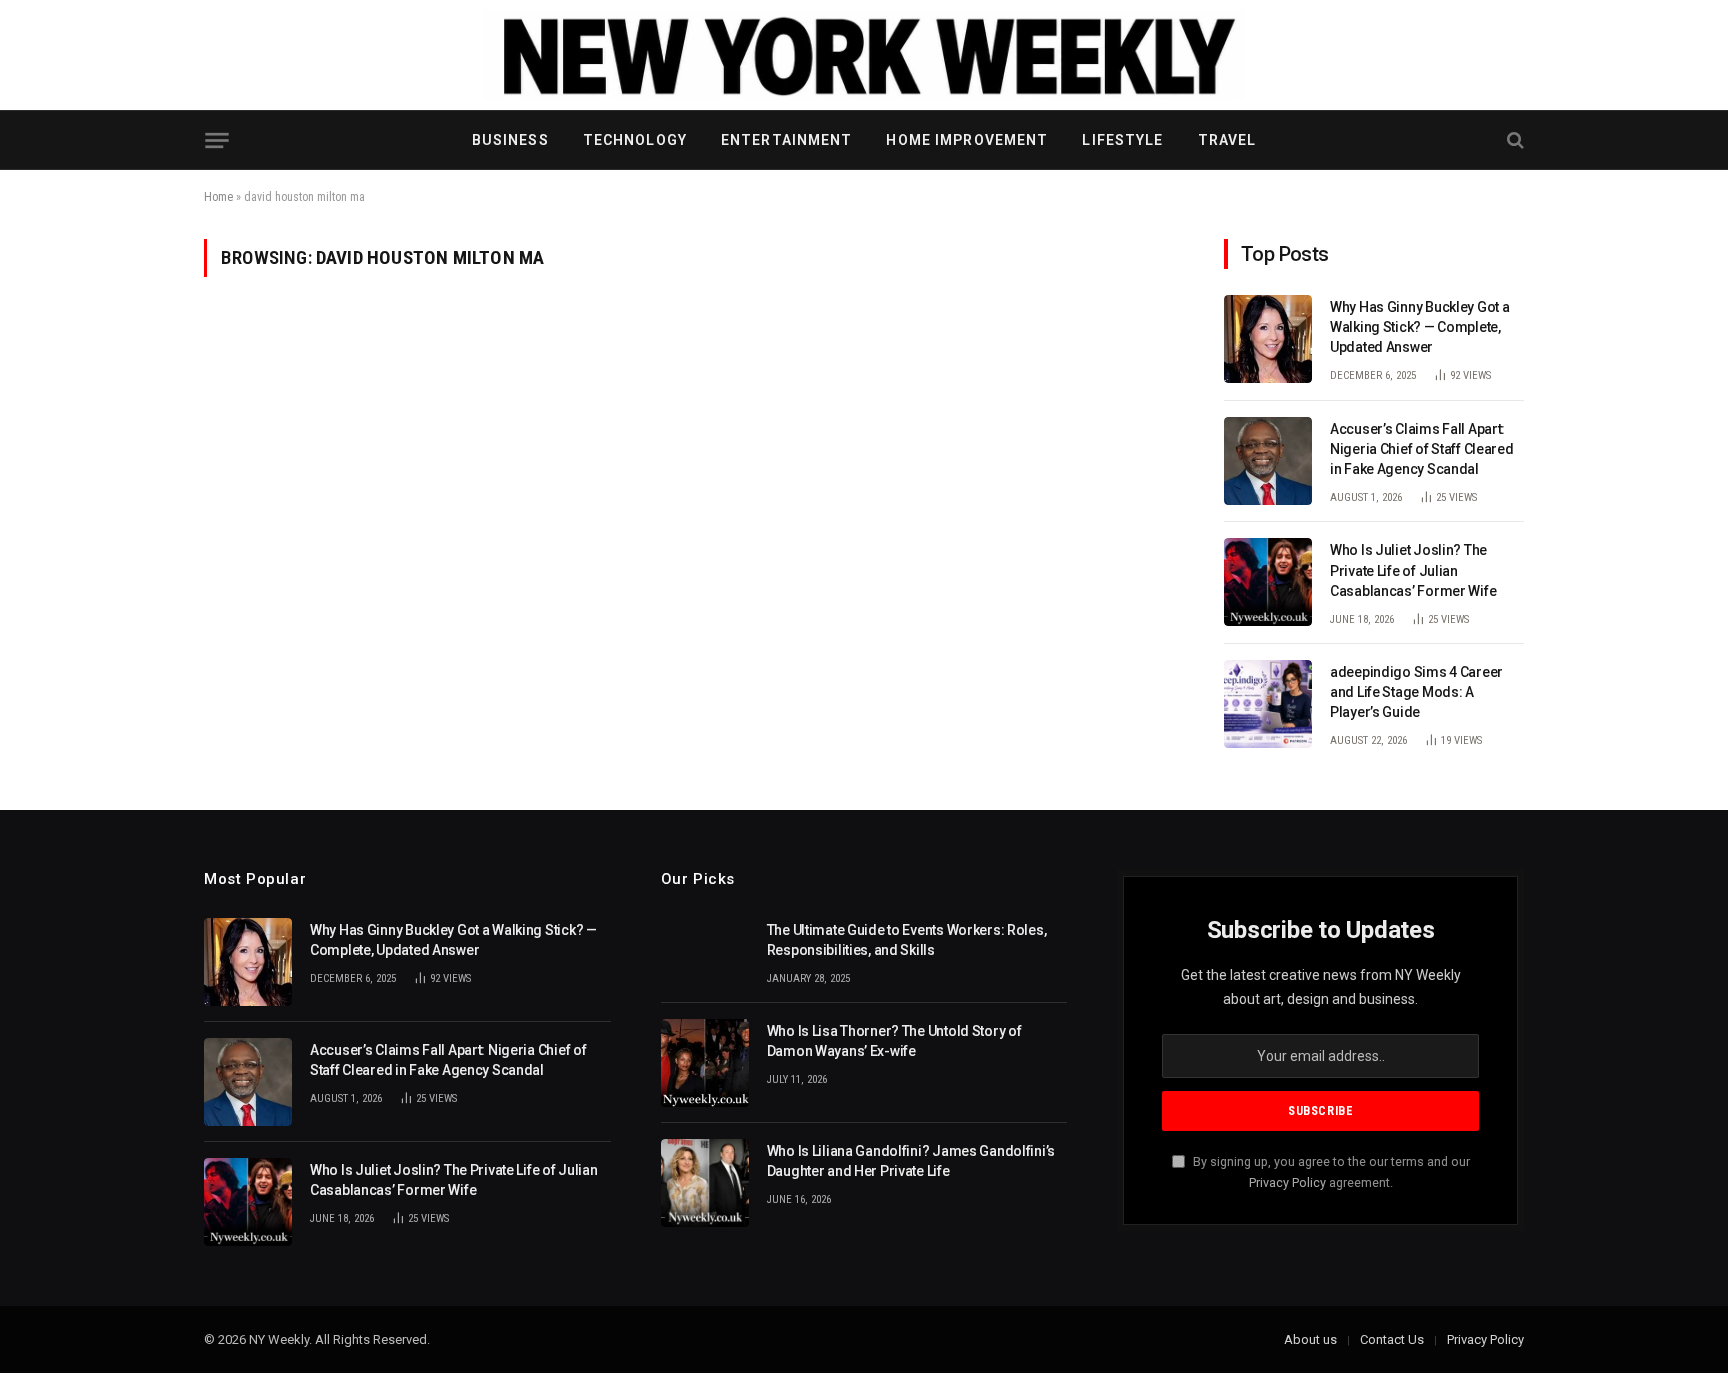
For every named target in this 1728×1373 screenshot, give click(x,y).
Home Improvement (967, 140)
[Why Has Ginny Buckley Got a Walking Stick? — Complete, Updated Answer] (1268, 339)
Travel (1227, 140)
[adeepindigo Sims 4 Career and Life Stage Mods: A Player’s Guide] (1268, 704)
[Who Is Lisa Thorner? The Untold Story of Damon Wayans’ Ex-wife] (705, 1063)
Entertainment (787, 140)
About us (1310, 1339)
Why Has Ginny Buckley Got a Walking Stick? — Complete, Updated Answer (1419, 327)
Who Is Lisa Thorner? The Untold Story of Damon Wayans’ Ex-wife (894, 1041)
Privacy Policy (1287, 1182)
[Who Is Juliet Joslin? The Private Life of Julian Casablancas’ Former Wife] (1268, 582)
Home (218, 197)
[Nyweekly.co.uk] (864, 55)
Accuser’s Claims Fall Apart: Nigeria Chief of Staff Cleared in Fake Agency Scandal (1422, 449)
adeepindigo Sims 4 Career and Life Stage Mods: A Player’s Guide (1416, 692)
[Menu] (216, 140)
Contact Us (1392, 1339)
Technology (635, 140)
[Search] (1513, 140)
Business (510, 140)
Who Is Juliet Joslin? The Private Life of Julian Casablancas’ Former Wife (1413, 570)
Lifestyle (1122, 140)
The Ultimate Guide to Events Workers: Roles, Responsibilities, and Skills (907, 940)
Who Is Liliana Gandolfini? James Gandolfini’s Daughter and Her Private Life (911, 1161)
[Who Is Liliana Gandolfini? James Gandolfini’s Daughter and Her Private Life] (705, 1183)
